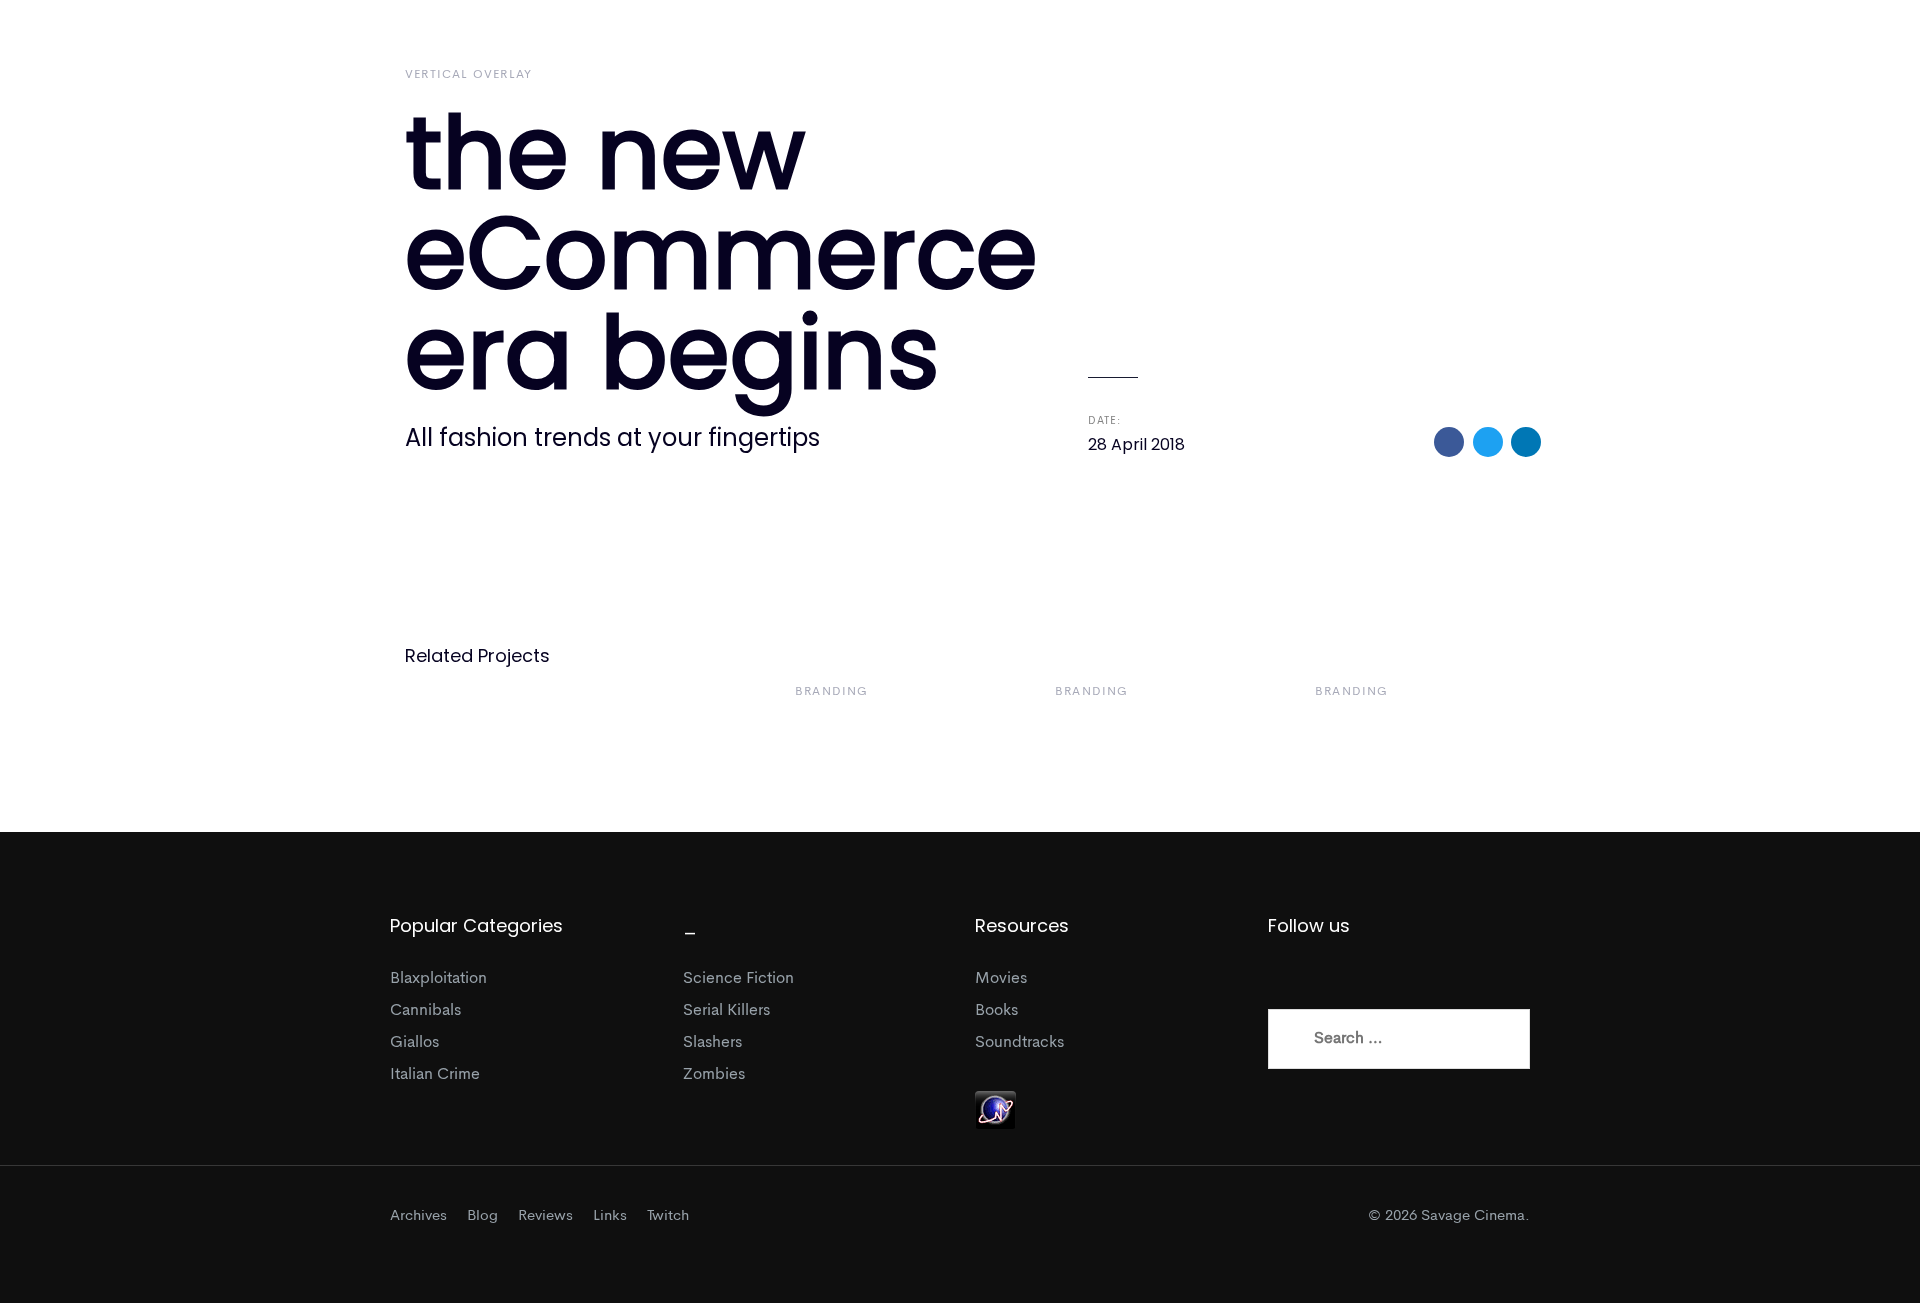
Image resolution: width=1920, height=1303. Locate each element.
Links (610, 1216)
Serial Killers (726, 1011)
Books (996, 1011)
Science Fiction (738, 979)
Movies (1001, 979)
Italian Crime (435, 1075)
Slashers (712, 1043)
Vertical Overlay (468, 75)
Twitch (668, 1216)
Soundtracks (1019, 1043)
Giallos (414, 1043)
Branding (832, 692)
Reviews (545, 1216)
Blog (482, 1216)
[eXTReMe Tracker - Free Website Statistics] (995, 1110)
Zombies (714, 1075)
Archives (418, 1216)
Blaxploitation (438, 979)
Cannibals (425, 1011)
